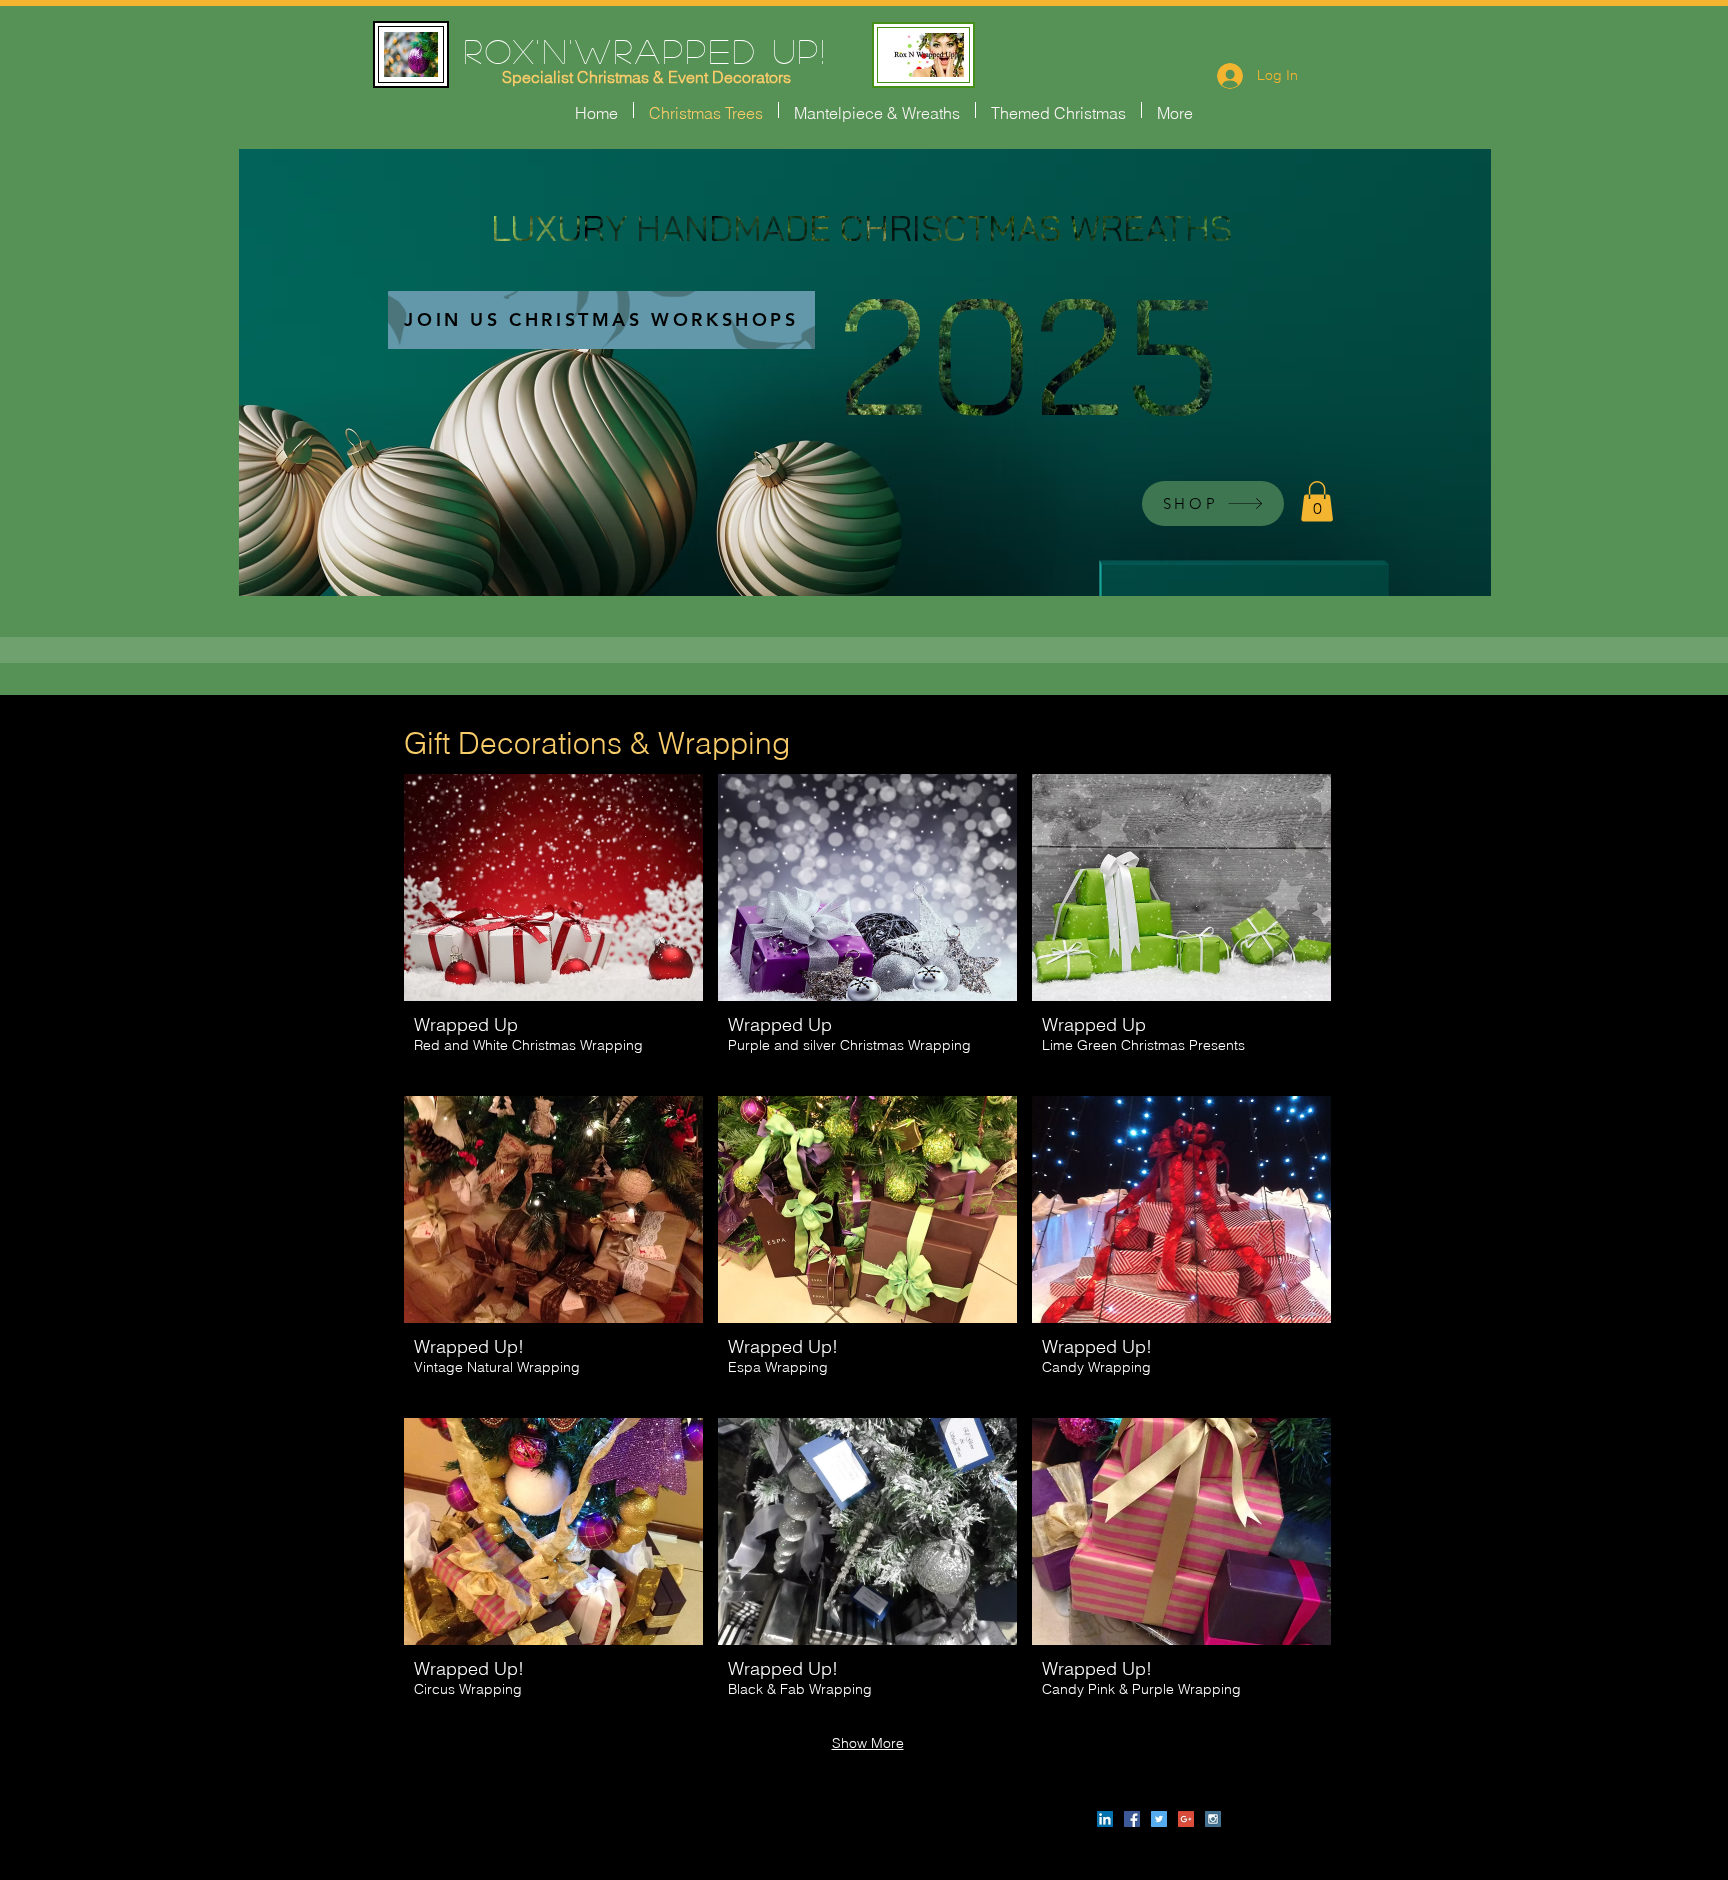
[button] (1317, 501)
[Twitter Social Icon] (1159, 1819)
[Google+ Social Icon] (1186, 1819)
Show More (868, 1743)
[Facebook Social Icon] (1132, 1819)
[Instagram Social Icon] (1213, 1819)
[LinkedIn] (1105, 1819)
